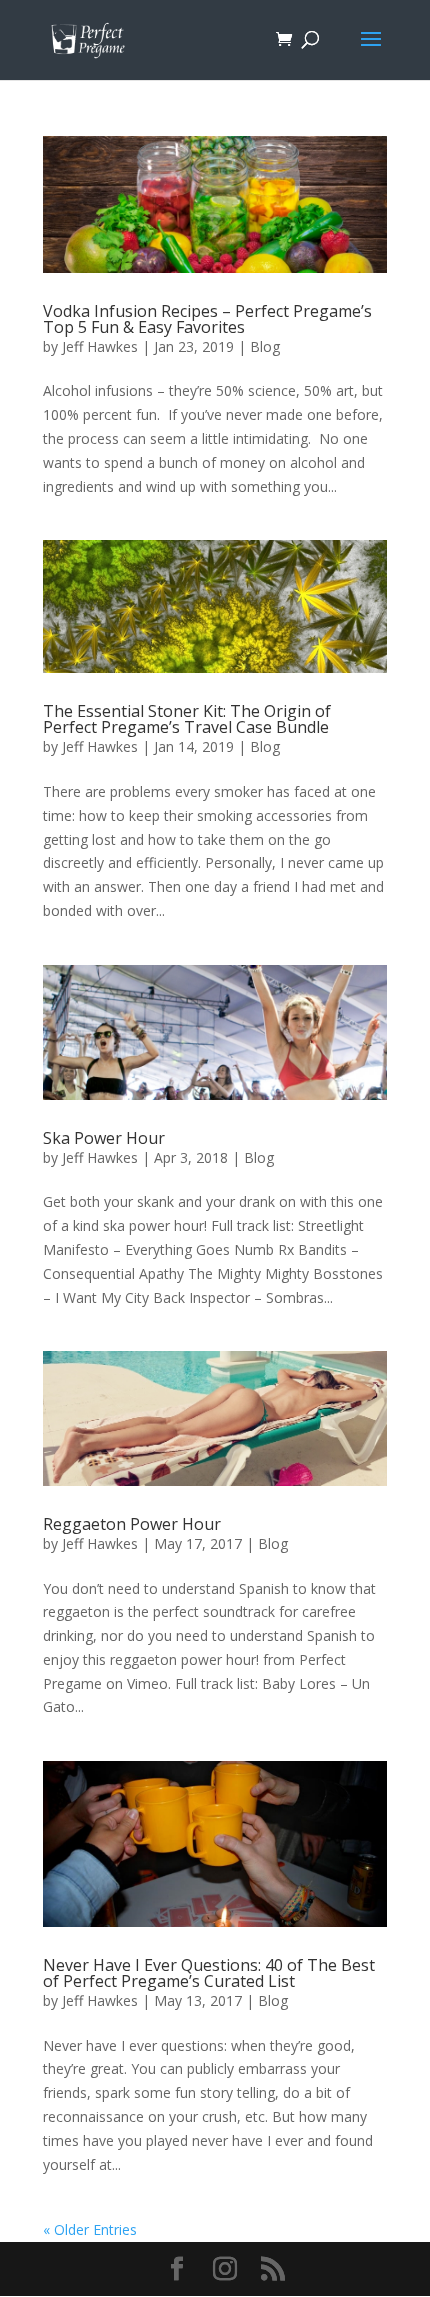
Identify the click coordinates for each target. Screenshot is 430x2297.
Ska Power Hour (104, 1138)
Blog (265, 346)
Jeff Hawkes (100, 346)
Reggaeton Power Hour (132, 1524)
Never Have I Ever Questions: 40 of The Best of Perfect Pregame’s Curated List (209, 1973)
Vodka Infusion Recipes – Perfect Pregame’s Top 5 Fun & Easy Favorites (207, 319)
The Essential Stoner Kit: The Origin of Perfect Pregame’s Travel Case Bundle (187, 719)
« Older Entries (90, 2229)
